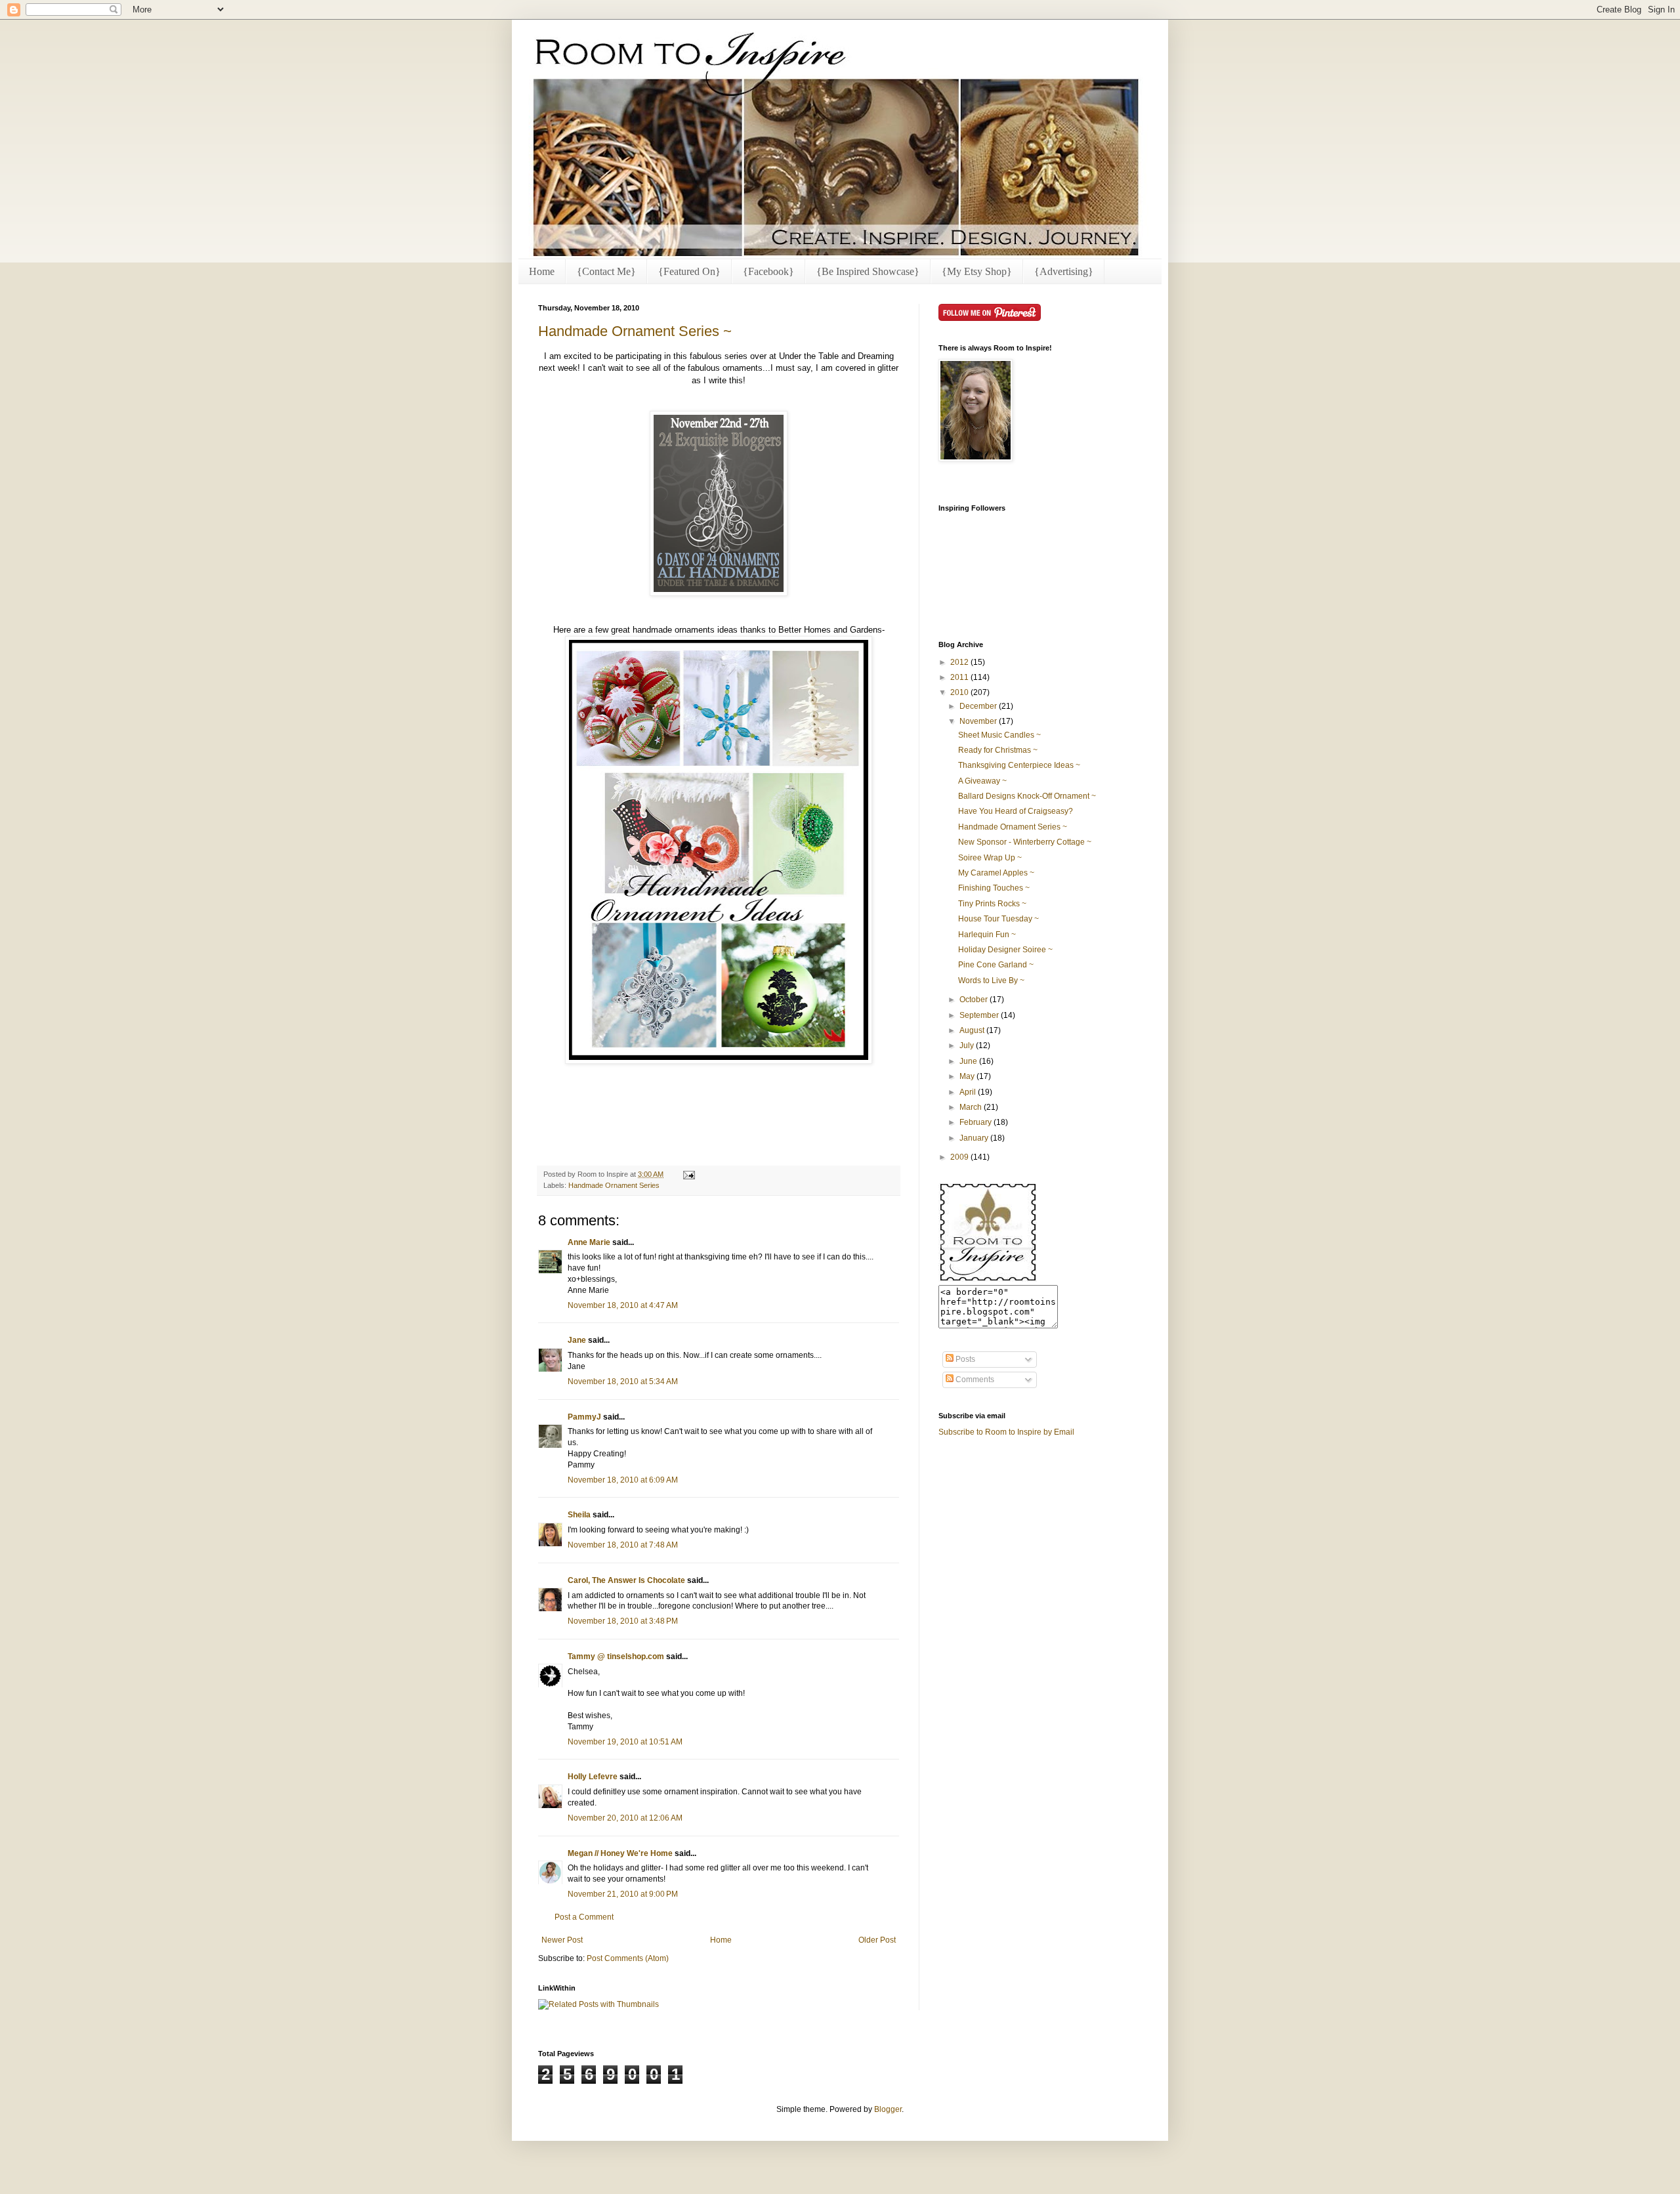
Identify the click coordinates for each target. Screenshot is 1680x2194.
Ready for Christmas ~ (998, 750)
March (972, 1107)
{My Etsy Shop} (977, 271)
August (973, 1030)
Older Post (877, 1940)
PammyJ (584, 1417)
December (979, 706)
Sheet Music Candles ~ (999, 735)
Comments (974, 1380)
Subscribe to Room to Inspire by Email (1006, 1432)
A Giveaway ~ (982, 781)
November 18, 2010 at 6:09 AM (623, 1480)
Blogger (888, 2109)
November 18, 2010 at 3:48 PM (623, 1621)
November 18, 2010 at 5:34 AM (623, 1382)
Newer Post (562, 1940)
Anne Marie (589, 1242)
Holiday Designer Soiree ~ (1005, 950)
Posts (964, 1359)
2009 (960, 1157)
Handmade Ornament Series (614, 1185)
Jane (577, 1340)
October (975, 1000)
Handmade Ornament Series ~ (635, 331)
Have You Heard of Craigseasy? (1016, 811)
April (969, 1092)
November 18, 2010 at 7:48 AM (623, 1545)
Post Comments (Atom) (628, 1958)
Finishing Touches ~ (994, 888)
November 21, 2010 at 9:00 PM (623, 1894)
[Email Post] (687, 1174)
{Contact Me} (606, 271)
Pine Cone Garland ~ (996, 965)
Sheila (579, 1515)
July (968, 1045)
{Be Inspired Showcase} (868, 271)
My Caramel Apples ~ (996, 873)
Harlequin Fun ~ (987, 935)
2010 (960, 692)
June (969, 1061)
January (975, 1138)
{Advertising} (1064, 271)
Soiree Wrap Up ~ (990, 858)
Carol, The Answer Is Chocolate (626, 1580)
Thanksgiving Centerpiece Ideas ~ (1019, 765)
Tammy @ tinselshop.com (616, 1656)
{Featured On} (689, 271)
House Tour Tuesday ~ (998, 919)
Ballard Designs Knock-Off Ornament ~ (1027, 796)
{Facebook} (768, 271)
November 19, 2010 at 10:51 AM (625, 1742)
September (980, 1015)
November (979, 721)
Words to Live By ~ (991, 981)
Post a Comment (584, 1917)
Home (542, 271)
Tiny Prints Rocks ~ (992, 904)
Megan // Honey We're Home (620, 1853)
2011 (960, 677)
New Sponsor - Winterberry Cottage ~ (1025, 842)
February (976, 1122)
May (968, 1076)
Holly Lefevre (593, 1777)
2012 (960, 662)
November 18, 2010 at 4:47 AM (623, 1305)
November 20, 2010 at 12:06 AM (625, 1818)
